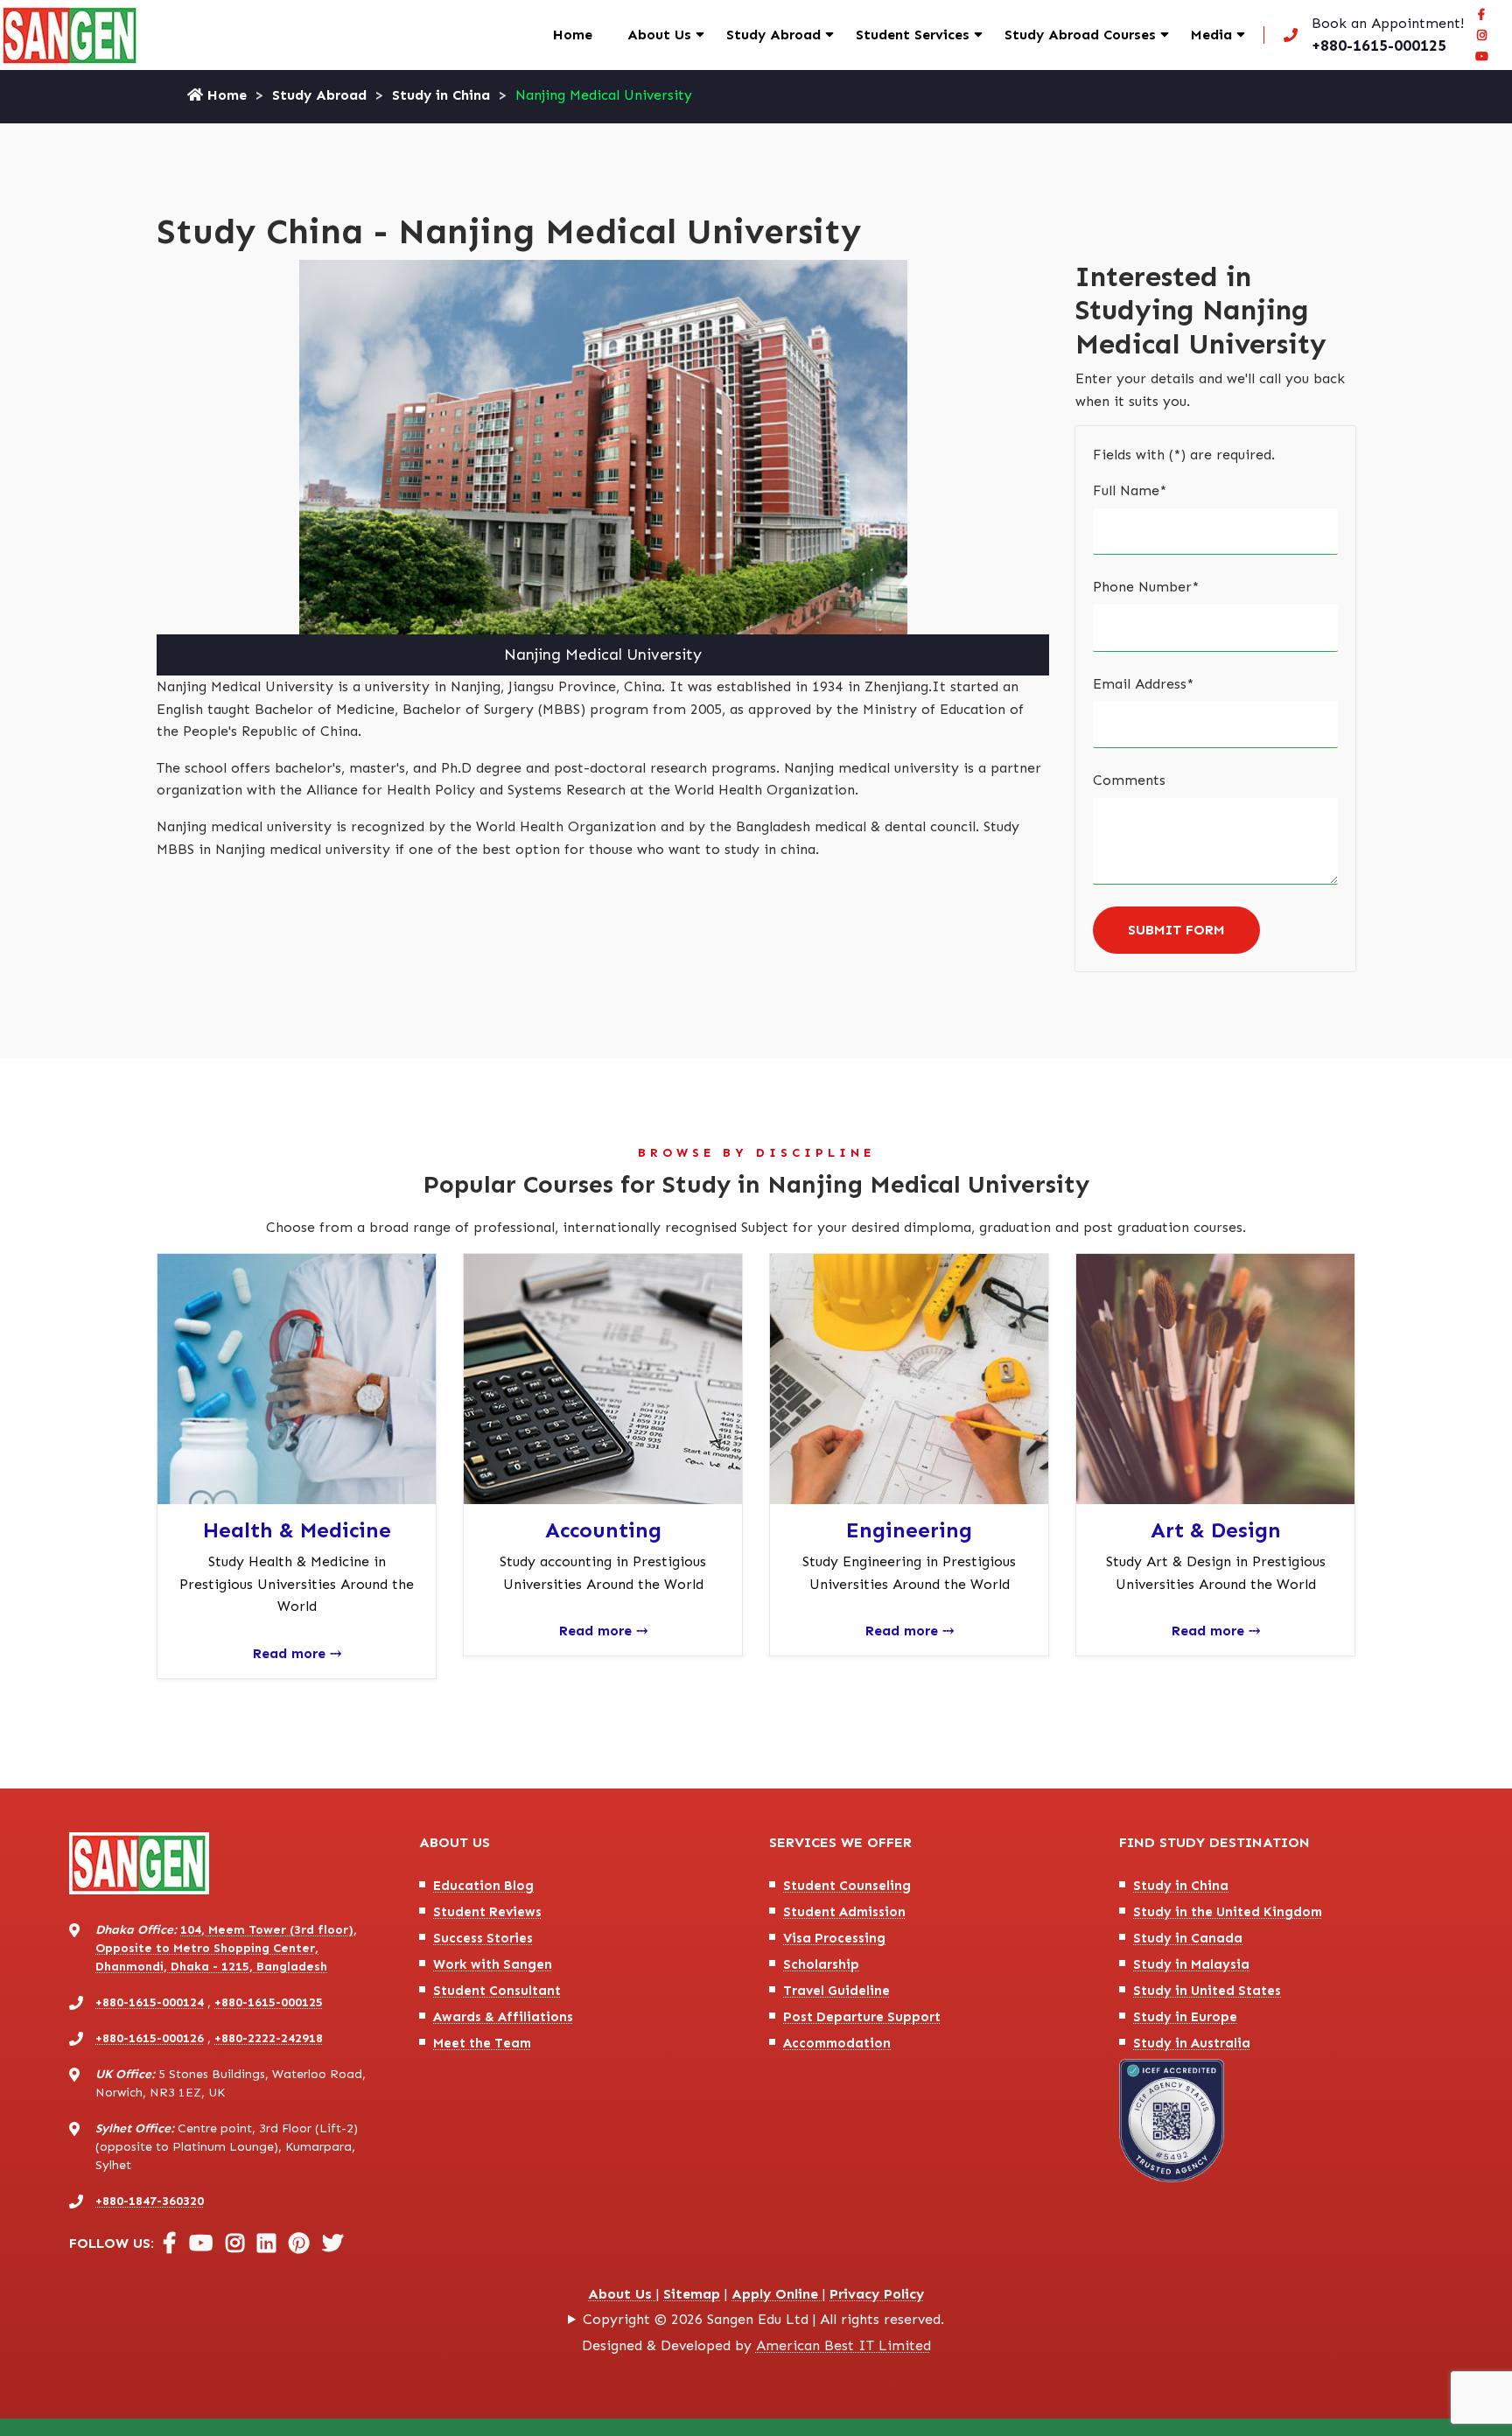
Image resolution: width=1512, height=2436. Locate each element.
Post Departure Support (862, 2017)
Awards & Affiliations (503, 2017)
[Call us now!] (1370, 35)
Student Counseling (847, 1886)
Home (573, 35)
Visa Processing (834, 1938)
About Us (659, 35)
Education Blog (483, 1886)
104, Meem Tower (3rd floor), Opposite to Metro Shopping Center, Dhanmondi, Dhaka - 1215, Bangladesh (226, 1948)
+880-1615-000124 (150, 2002)
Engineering (909, 1530)
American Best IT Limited (843, 2345)
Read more (297, 1653)
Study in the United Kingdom (1228, 1912)
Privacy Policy (877, 2294)
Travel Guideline (836, 1991)
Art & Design (1216, 1530)
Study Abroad (773, 35)
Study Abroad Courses (1080, 35)
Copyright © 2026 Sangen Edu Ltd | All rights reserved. (763, 2319)
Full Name (1130, 490)
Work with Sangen (493, 1964)
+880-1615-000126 (150, 2038)
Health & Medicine (297, 1530)
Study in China (441, 95)
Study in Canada (1188, 1938)
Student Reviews (487, 1912)
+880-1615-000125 (269, 2002)
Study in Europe (1185, 2017)
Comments (1129, 780)
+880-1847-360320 (150, 2201)
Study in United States (1207, 1991)
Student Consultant (497, 1991)
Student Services (913, 35)
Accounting (603, 1530)
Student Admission (844, 1912)
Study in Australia (1192, 2043)
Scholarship (821, 1964)
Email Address (1143, 684)
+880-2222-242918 (269, 2038)
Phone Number (1146, 587)
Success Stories (483, 1938)
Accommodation (837, 2043)
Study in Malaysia (1191, 1964)
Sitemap (692, 2294)
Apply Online (777, 2294)
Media (1211, 35)
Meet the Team (482, 2043)
